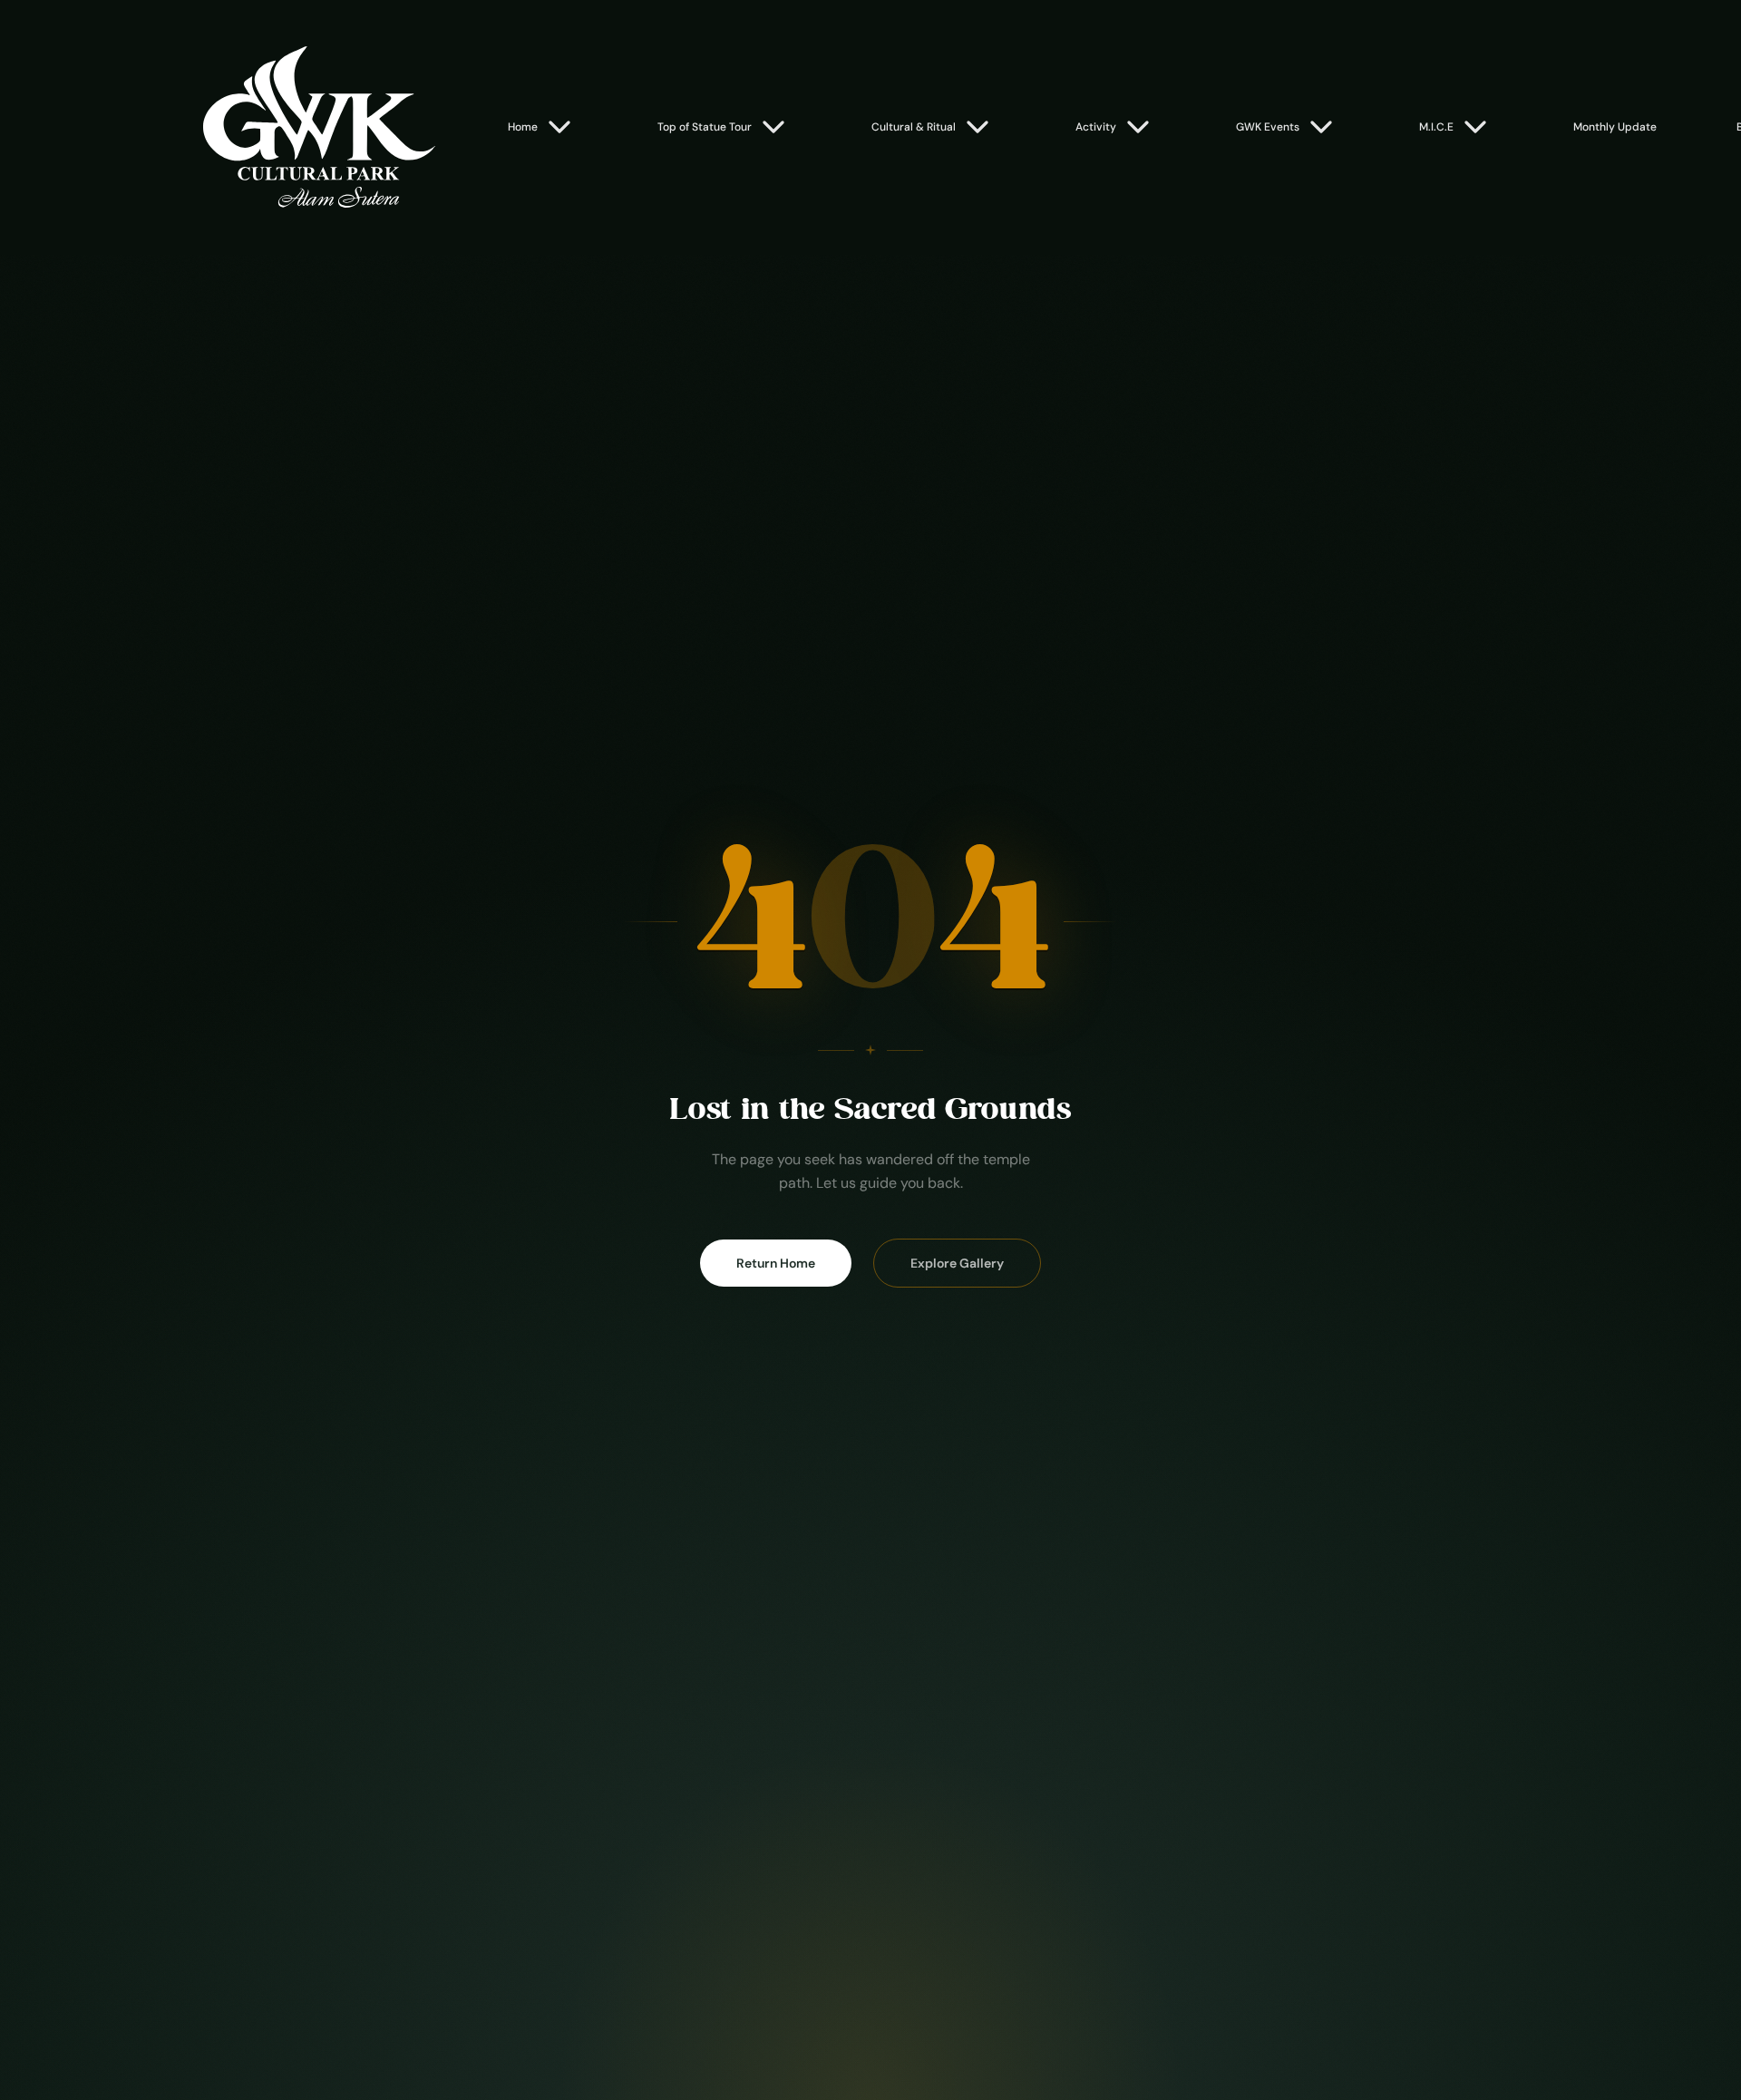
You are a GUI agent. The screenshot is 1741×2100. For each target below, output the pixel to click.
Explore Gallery (957, 1263)
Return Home (776, 1263)
